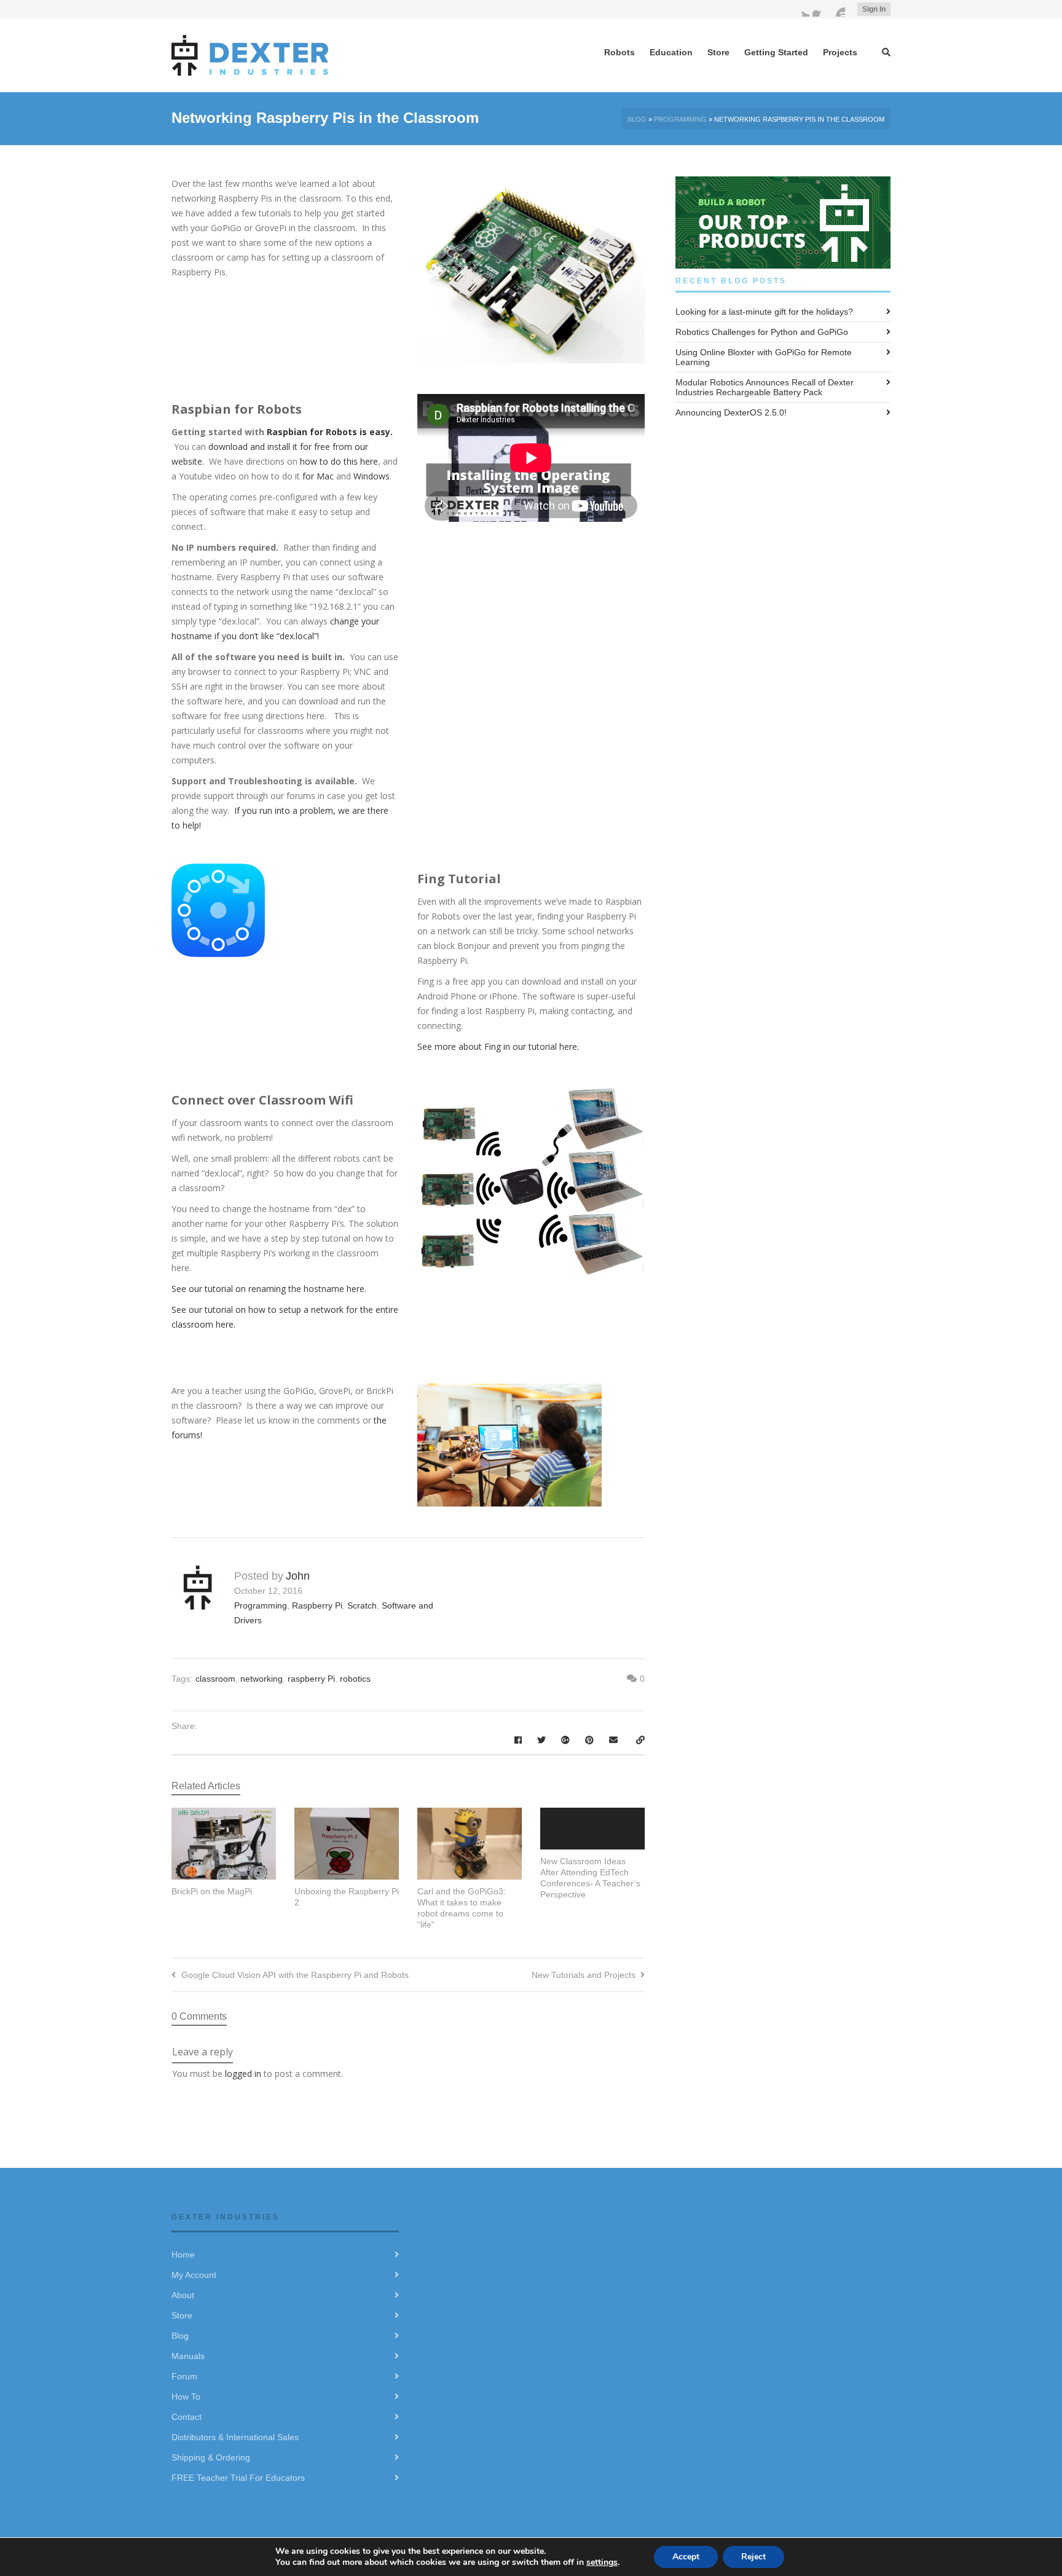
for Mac (318, 476)
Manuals (188, 2356)
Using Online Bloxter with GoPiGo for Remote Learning (764, 357)
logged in (243, 2074)
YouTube (838, 9)
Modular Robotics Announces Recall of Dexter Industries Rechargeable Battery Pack (765, 387)
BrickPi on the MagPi (212, 1891)
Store (182, 2315)
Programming (680, 119)
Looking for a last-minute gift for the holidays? (764, 312)
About (183, 2295)
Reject (753, 2557)
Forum (184, 2376)
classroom (215, 1679)
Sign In (874, 9)
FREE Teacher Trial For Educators (238, 2478)
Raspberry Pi (317, 1605)
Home (183, 2255)
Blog (637, 119)
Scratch (362, 1605)
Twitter (802, 9)
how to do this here (339, 461)
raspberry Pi (311, 1679)
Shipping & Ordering (211, 2457)
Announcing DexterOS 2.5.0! (731, 412)
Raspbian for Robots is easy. (330, 432)
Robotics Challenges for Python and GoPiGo (762, 332)
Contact (187, 2417)
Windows (370, 476)
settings (602, 2562)
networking (262, 1679)
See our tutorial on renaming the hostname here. (269, 1289)
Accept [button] (686, 2557)
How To (186, 2397)
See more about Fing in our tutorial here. (499, 1046)
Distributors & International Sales (235, 2437)
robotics (355, 1679)
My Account (194, 2275)
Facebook (820, 9)
